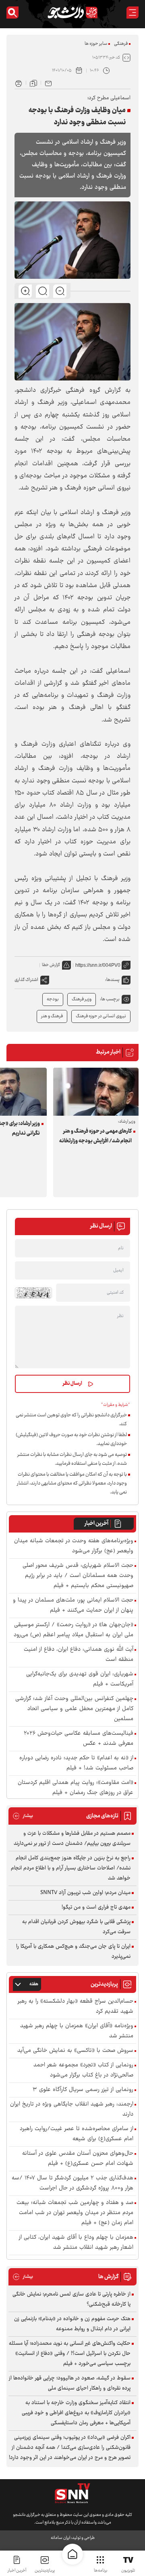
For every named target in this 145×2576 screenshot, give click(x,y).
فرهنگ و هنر (52, 1016)
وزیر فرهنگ (82, 999)
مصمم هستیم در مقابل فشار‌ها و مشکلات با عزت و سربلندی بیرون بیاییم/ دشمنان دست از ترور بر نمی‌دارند (72, 1839)
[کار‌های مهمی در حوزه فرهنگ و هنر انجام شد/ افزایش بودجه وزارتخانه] (96, 1092)
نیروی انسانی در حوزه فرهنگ (101, 1016)
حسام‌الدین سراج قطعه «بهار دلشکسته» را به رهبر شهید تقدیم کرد (76, 2007)
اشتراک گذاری (26, 980)
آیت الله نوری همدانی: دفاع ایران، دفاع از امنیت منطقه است (79, 1655)
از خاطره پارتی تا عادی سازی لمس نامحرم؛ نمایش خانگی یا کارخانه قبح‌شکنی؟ (71, 2299)
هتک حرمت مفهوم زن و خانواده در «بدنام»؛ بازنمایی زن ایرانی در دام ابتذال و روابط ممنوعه (72, 2324)
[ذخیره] (33, 83)
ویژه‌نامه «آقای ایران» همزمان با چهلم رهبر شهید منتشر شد (77, 2031)
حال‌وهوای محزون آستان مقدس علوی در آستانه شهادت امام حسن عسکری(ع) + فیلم (78, 2159)
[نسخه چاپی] (19, 83)
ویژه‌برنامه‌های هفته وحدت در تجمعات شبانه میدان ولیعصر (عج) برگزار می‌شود (74, 1546)
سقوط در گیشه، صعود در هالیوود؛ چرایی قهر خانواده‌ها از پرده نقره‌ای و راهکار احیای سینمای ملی (70, 2383)
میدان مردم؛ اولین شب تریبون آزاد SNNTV (85, 1893)
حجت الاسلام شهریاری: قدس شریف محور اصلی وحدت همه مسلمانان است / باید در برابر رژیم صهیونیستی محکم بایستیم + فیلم (78, 1576)
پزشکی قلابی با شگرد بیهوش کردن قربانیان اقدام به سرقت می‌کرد (76, 1927)
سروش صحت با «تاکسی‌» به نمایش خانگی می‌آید (75, 2051)
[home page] (72, 2554)
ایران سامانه (60, 2538)
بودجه (53, 999)
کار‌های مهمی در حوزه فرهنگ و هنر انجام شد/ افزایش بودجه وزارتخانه (95, 1136)
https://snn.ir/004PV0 (98, 965)
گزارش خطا (51, 965)
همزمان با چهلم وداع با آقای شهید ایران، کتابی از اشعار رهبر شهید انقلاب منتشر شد (76, 2243)
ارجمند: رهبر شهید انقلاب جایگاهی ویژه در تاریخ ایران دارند (72, 2110)
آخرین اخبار (96, 1524)
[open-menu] (133, 13)
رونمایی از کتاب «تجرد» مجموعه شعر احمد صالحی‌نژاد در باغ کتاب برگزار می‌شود (83, 2070)
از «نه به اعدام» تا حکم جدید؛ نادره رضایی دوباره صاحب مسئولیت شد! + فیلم (76, 1763)
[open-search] (12, 13)
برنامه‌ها (100, 2571)
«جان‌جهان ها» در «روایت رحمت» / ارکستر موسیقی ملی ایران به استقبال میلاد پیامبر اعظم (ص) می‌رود (74, 1630)
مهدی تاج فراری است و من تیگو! (96, 1907)
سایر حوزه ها (96, 44)
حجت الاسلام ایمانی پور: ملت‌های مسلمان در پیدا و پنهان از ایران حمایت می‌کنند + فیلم (73, 1606)
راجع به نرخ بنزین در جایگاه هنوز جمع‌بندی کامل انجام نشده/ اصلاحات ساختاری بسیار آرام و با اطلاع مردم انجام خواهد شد (71, 1868)
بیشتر (23, 1816)
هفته (34, 1984)
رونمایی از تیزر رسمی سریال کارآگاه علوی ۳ (83, 2090)
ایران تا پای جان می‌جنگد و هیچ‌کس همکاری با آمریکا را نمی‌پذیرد (73, 1952)
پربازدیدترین (45, 2571)
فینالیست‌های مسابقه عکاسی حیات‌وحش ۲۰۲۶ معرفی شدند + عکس (79, 1739)
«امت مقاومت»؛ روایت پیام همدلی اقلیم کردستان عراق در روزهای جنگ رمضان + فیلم (76, 1788)
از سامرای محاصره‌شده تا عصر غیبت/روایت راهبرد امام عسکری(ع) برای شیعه (77, 2134)
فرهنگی (121, 44)
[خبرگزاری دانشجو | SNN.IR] (72, 13)
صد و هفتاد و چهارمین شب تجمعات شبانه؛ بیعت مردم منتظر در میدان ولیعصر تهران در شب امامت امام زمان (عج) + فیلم (75, 2213)
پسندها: (112, 980)
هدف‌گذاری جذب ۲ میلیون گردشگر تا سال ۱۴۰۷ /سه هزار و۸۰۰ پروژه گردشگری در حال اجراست (72, 2183)
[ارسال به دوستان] (48, 83)
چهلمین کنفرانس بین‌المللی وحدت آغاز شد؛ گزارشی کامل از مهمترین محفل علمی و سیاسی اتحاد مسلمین (74, 1709)
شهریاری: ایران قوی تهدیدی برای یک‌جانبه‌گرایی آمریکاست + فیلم (80, 1679)
